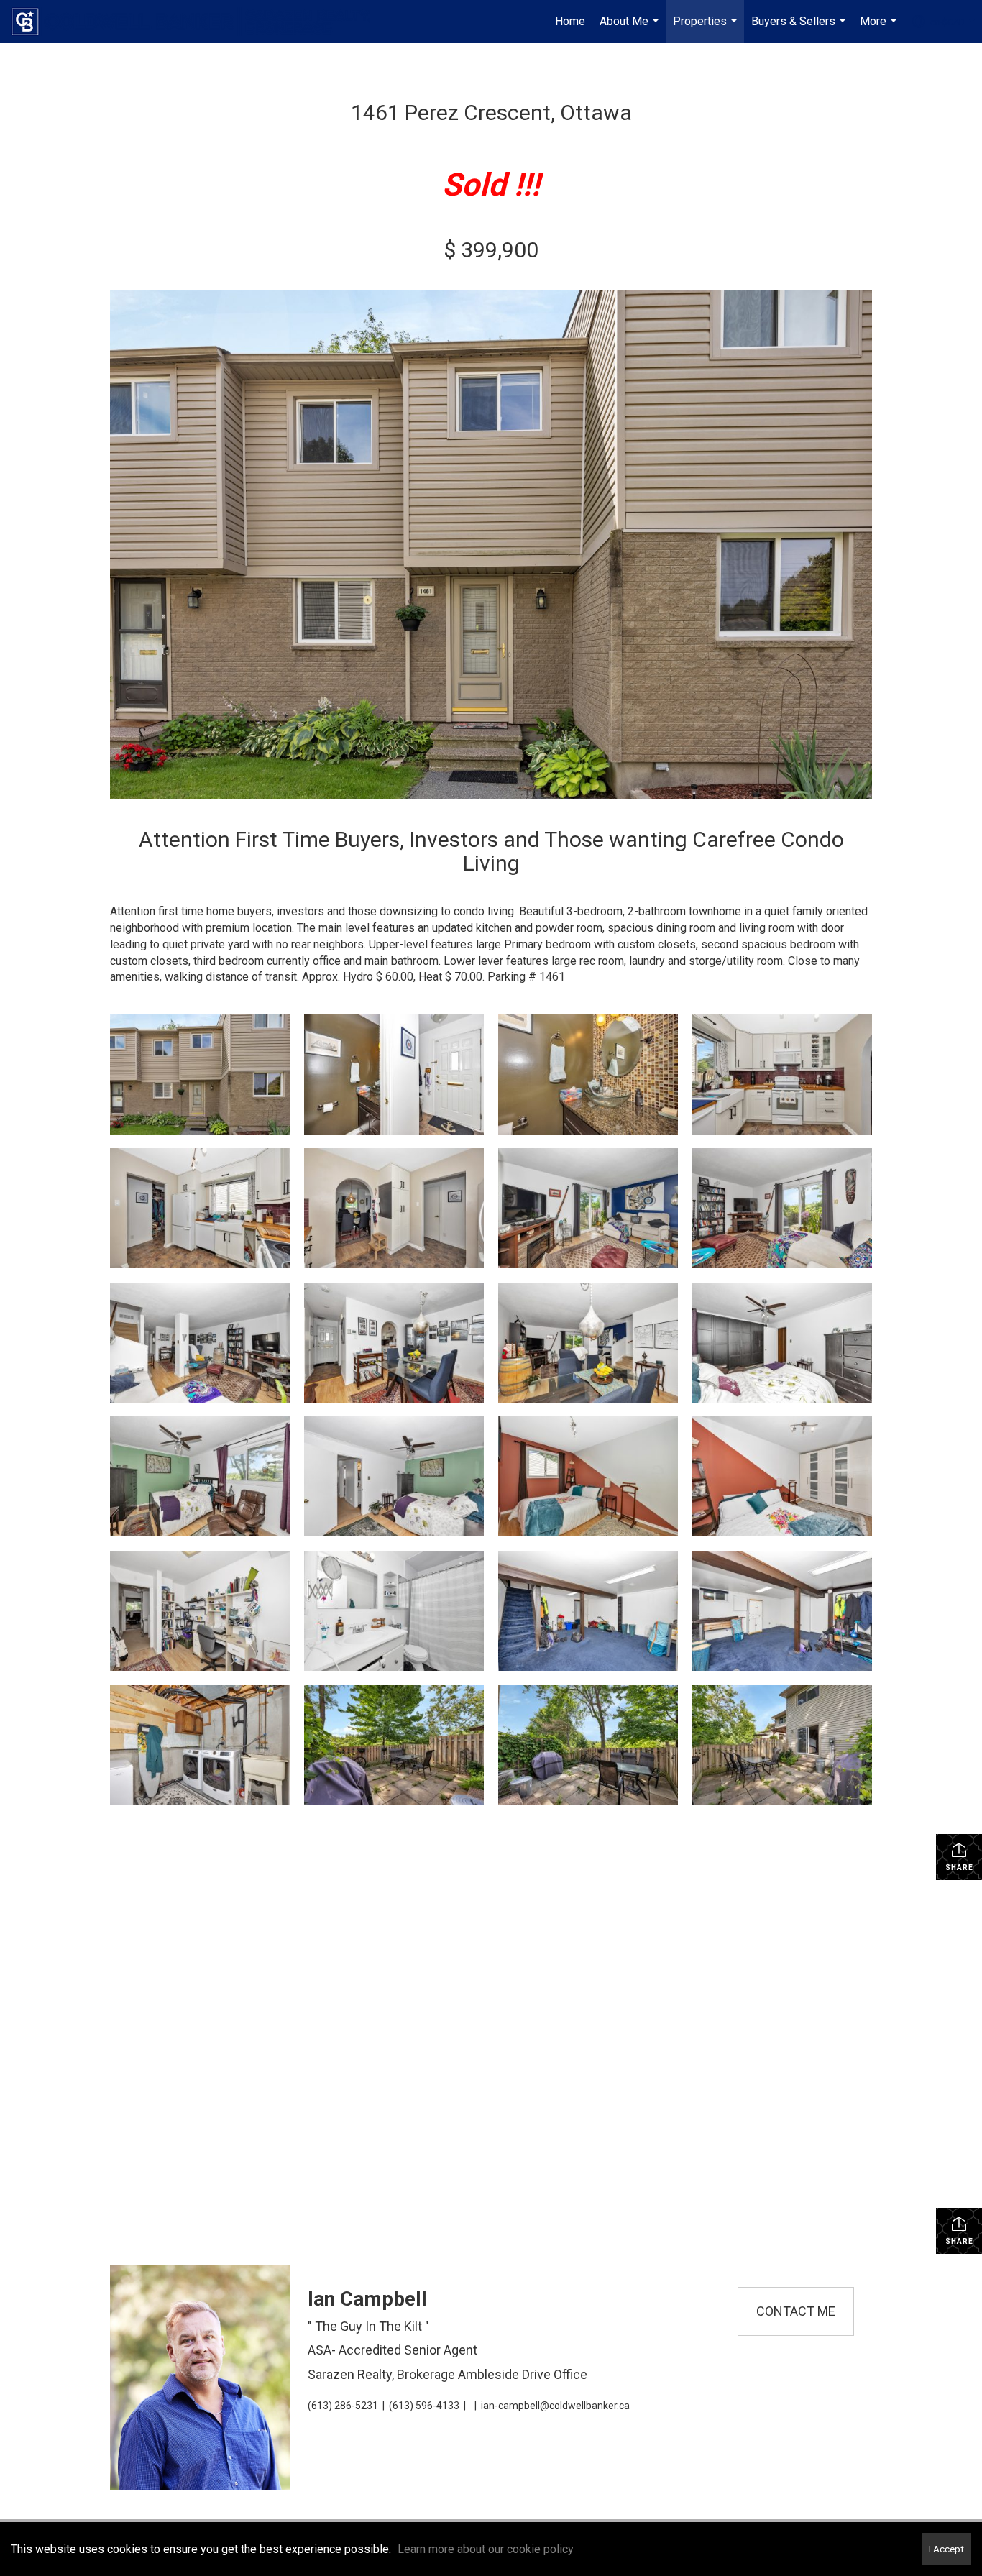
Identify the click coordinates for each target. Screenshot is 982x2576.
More (880, 29)
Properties (707, 29)
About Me (631, 29)
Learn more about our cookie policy (486, 2549)
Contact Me (796, 2311)
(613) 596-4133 (424, 2406)
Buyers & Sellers (800, 29)
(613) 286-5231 (343, 2406)
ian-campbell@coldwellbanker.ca (555, 2406)
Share (959, 1867)
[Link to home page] (198, 22)
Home (570, 21)
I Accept (946, 2549)
